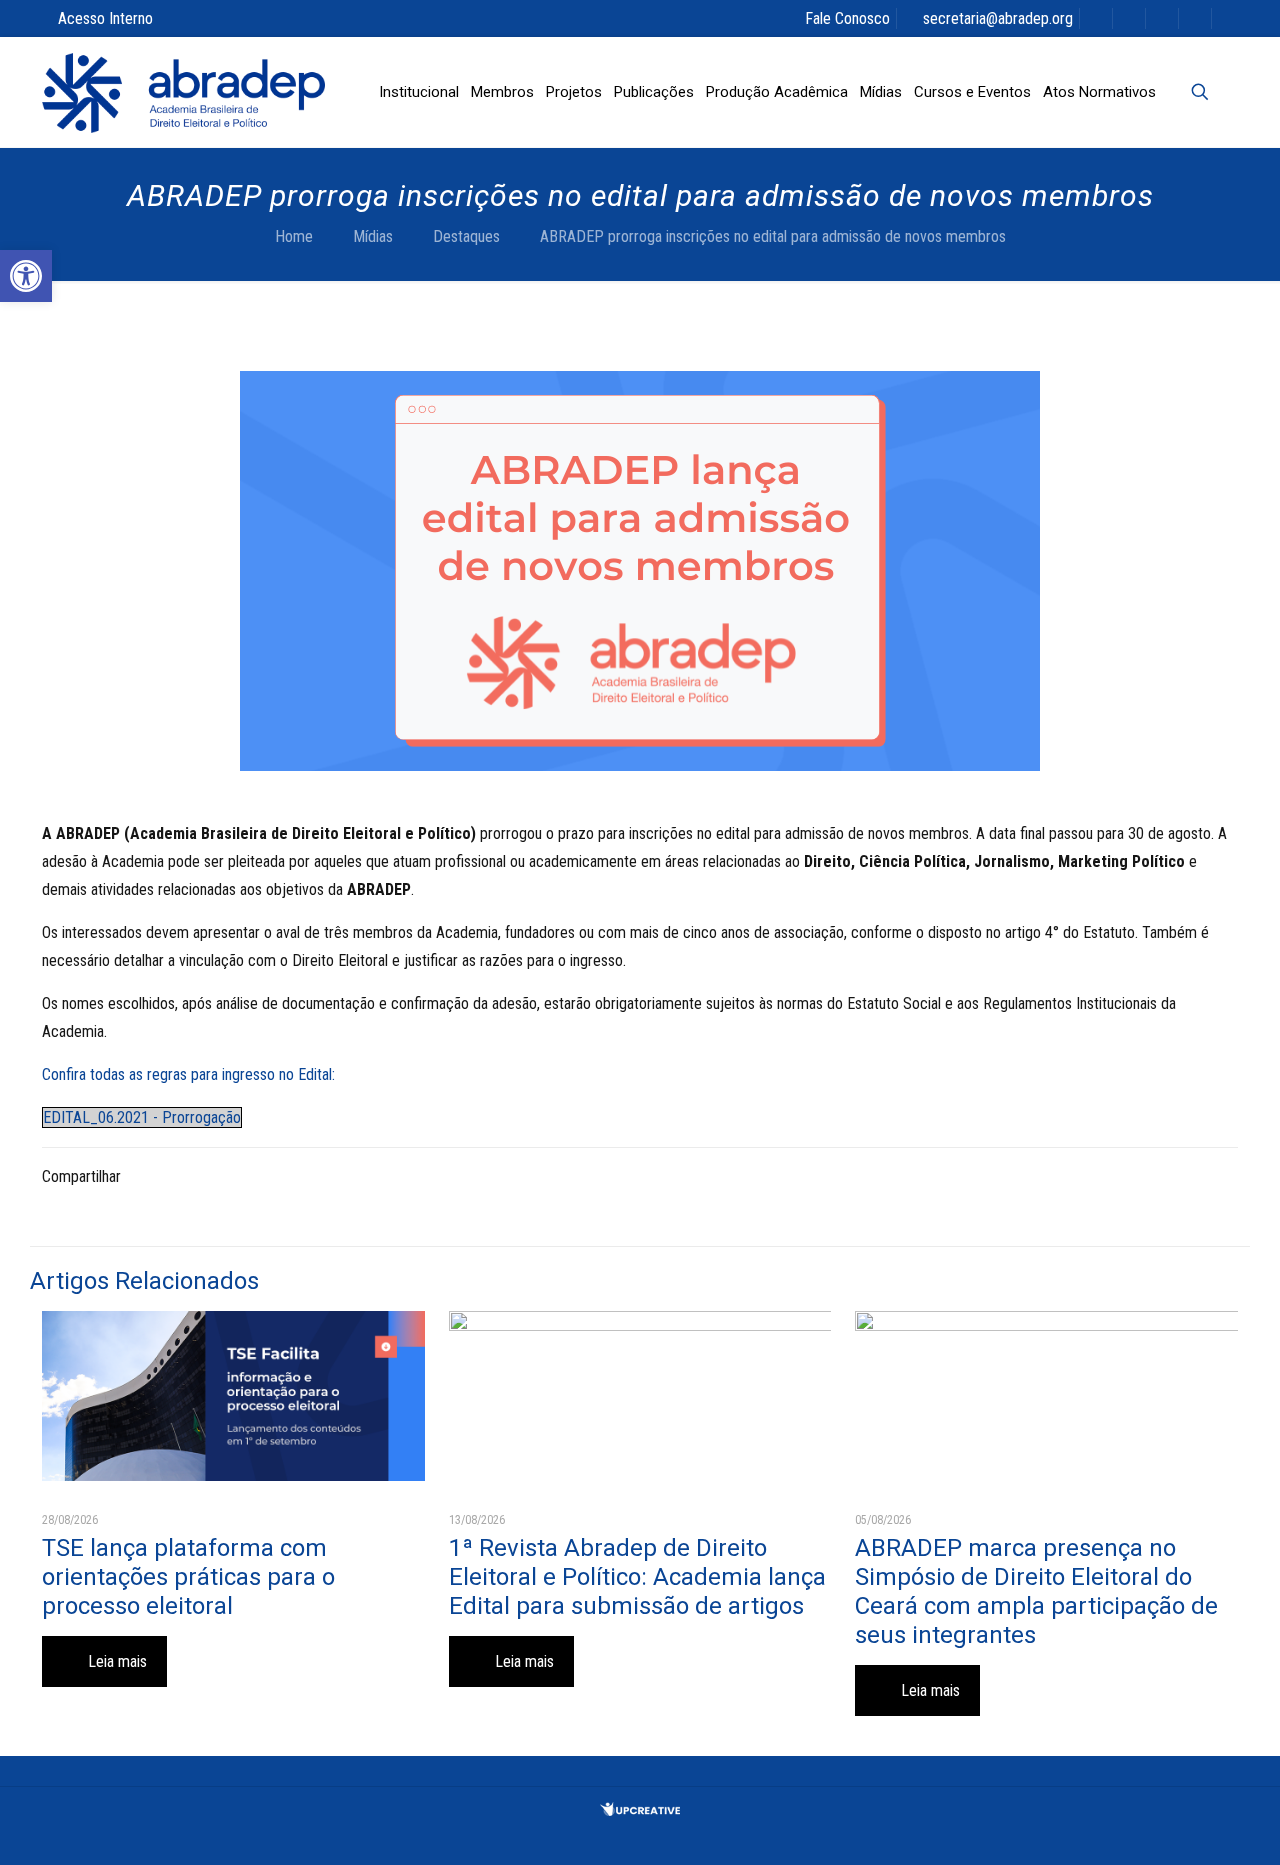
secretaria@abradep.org (998, 18)
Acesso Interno (105, 18)
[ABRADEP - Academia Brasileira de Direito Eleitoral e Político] (183, 92)
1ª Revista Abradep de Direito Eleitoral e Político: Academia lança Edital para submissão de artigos (637, 1577)
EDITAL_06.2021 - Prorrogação (142, 1117)
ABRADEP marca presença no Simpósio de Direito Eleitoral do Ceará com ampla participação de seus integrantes (1036, 1591)
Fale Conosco (847, 18)
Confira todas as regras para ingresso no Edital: (188, 1074)
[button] (26, 276)
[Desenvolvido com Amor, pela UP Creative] (640, 1810)
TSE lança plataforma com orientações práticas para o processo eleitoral (188, 1577)
